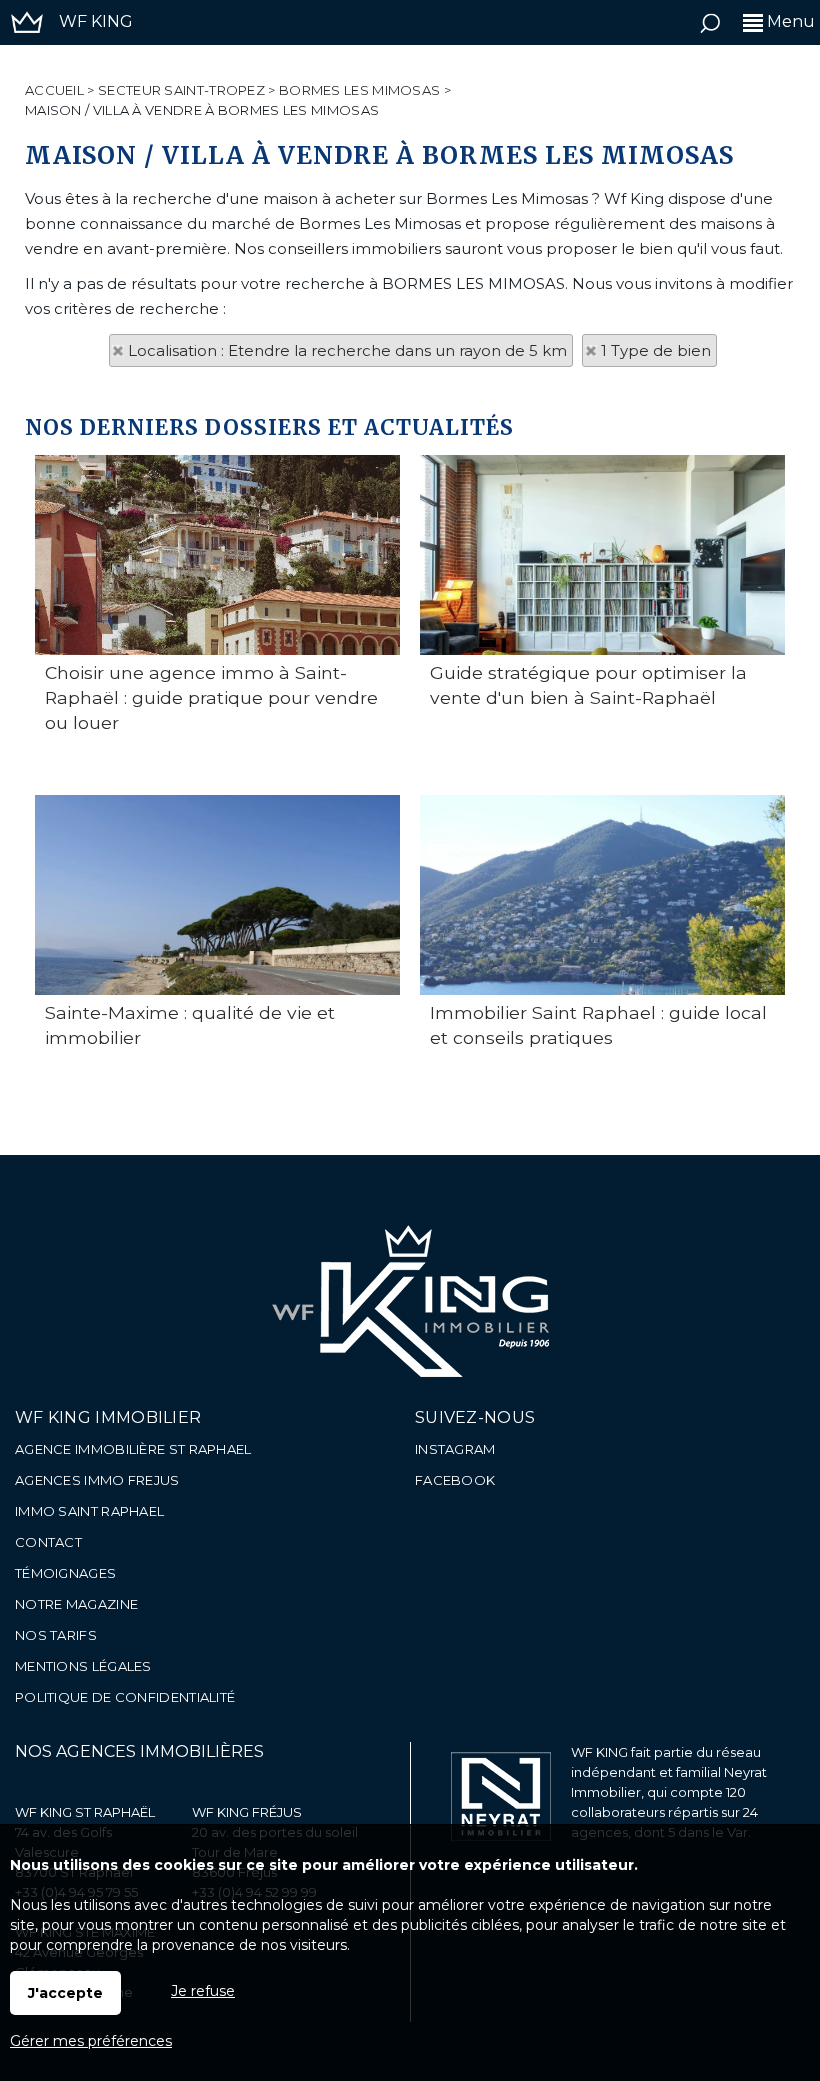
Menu (789, 21)
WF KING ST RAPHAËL (85, 1812)
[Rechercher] (710, 27)
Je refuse (203, 1991)
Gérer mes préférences (91, 2041)
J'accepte (65, 1993)
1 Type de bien (656, 350)
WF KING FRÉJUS (247, 1812)
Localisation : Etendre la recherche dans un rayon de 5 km (347, 350)
